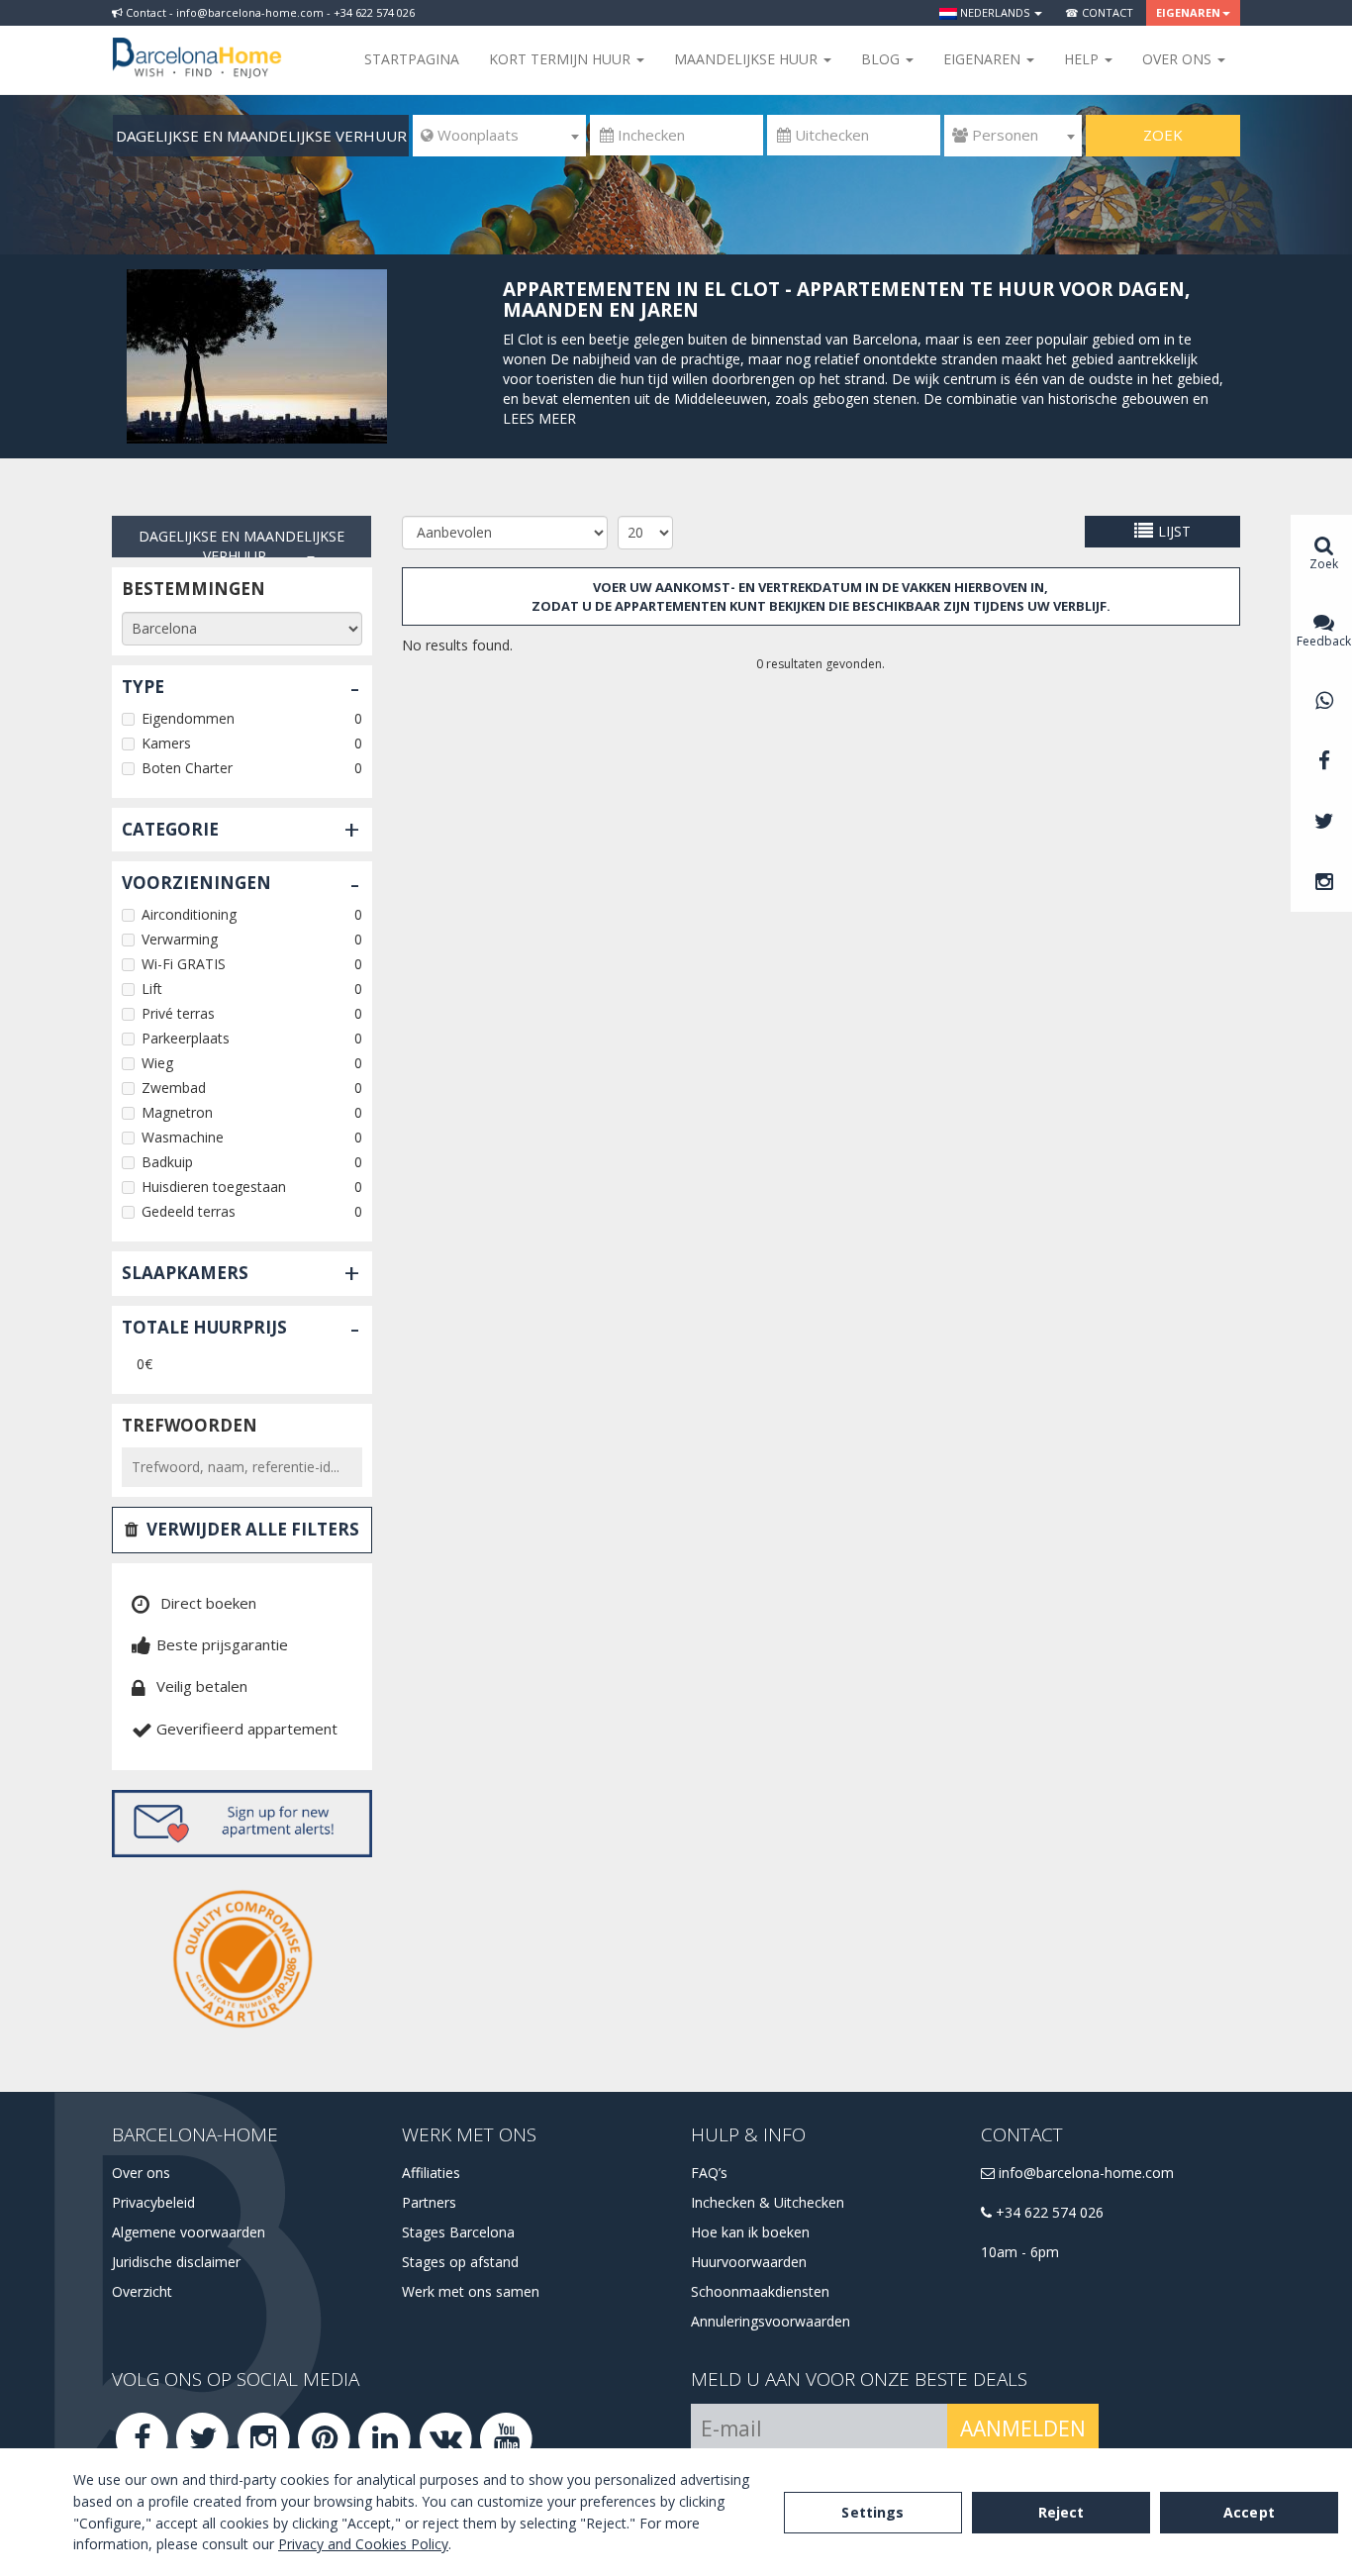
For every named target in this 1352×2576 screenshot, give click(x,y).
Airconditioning (189, 914)
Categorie (170, 829)
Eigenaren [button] (1188, 12)
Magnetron (177, 1112)
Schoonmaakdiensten (760, 2291)
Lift (152, 989)
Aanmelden (1023, 2428)
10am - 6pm (1020, 2252)
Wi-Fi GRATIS (184, 964)
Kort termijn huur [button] (562, 59)
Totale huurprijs (204, 1327)
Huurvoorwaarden (749, 2262)
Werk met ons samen (471, 2291)
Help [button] (1083, 59)
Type (143, 687)
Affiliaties (431, 2173)
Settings (872, 2512)
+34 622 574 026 (1048, 2212)
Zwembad (174, 1088)
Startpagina (412, 59)
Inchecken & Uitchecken (768, 2202)
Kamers (166, 743)
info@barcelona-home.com (1084, 2173)
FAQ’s (709, 2173)
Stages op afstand (460, 2262)
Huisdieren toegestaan (214, 1187)
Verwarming (180, 939)
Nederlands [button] (995, 12)
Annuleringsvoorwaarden (771, 2321)
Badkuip (167, 1162)
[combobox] (499, 136)
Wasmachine (183, 1137)
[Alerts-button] (242, 1823)
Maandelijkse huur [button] (748, 59)
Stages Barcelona (458, 2232)
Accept (1249, 2512)
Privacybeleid (153, 2202)
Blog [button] (882, 59)
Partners (429, 2202)
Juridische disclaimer (176, 2262)
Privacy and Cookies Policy (363, 2544)
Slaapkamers (185, 1273)
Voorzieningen (196, 883)
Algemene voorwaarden (189, 2232)
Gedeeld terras (189, 1211)
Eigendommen (188, 718)
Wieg (157, 1063)
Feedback (1324, 641)
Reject (1062, 2512)
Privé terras (178, 1013)
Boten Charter (187, 768)
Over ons (141, 2173)
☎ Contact (1099, 12)
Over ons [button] (1179, 59)
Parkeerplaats (186, 1038)
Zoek (1163, 135)
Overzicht (142, 2291)
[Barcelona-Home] (197, 45)
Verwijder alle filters (253, 1529)
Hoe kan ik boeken (750, 2232)
